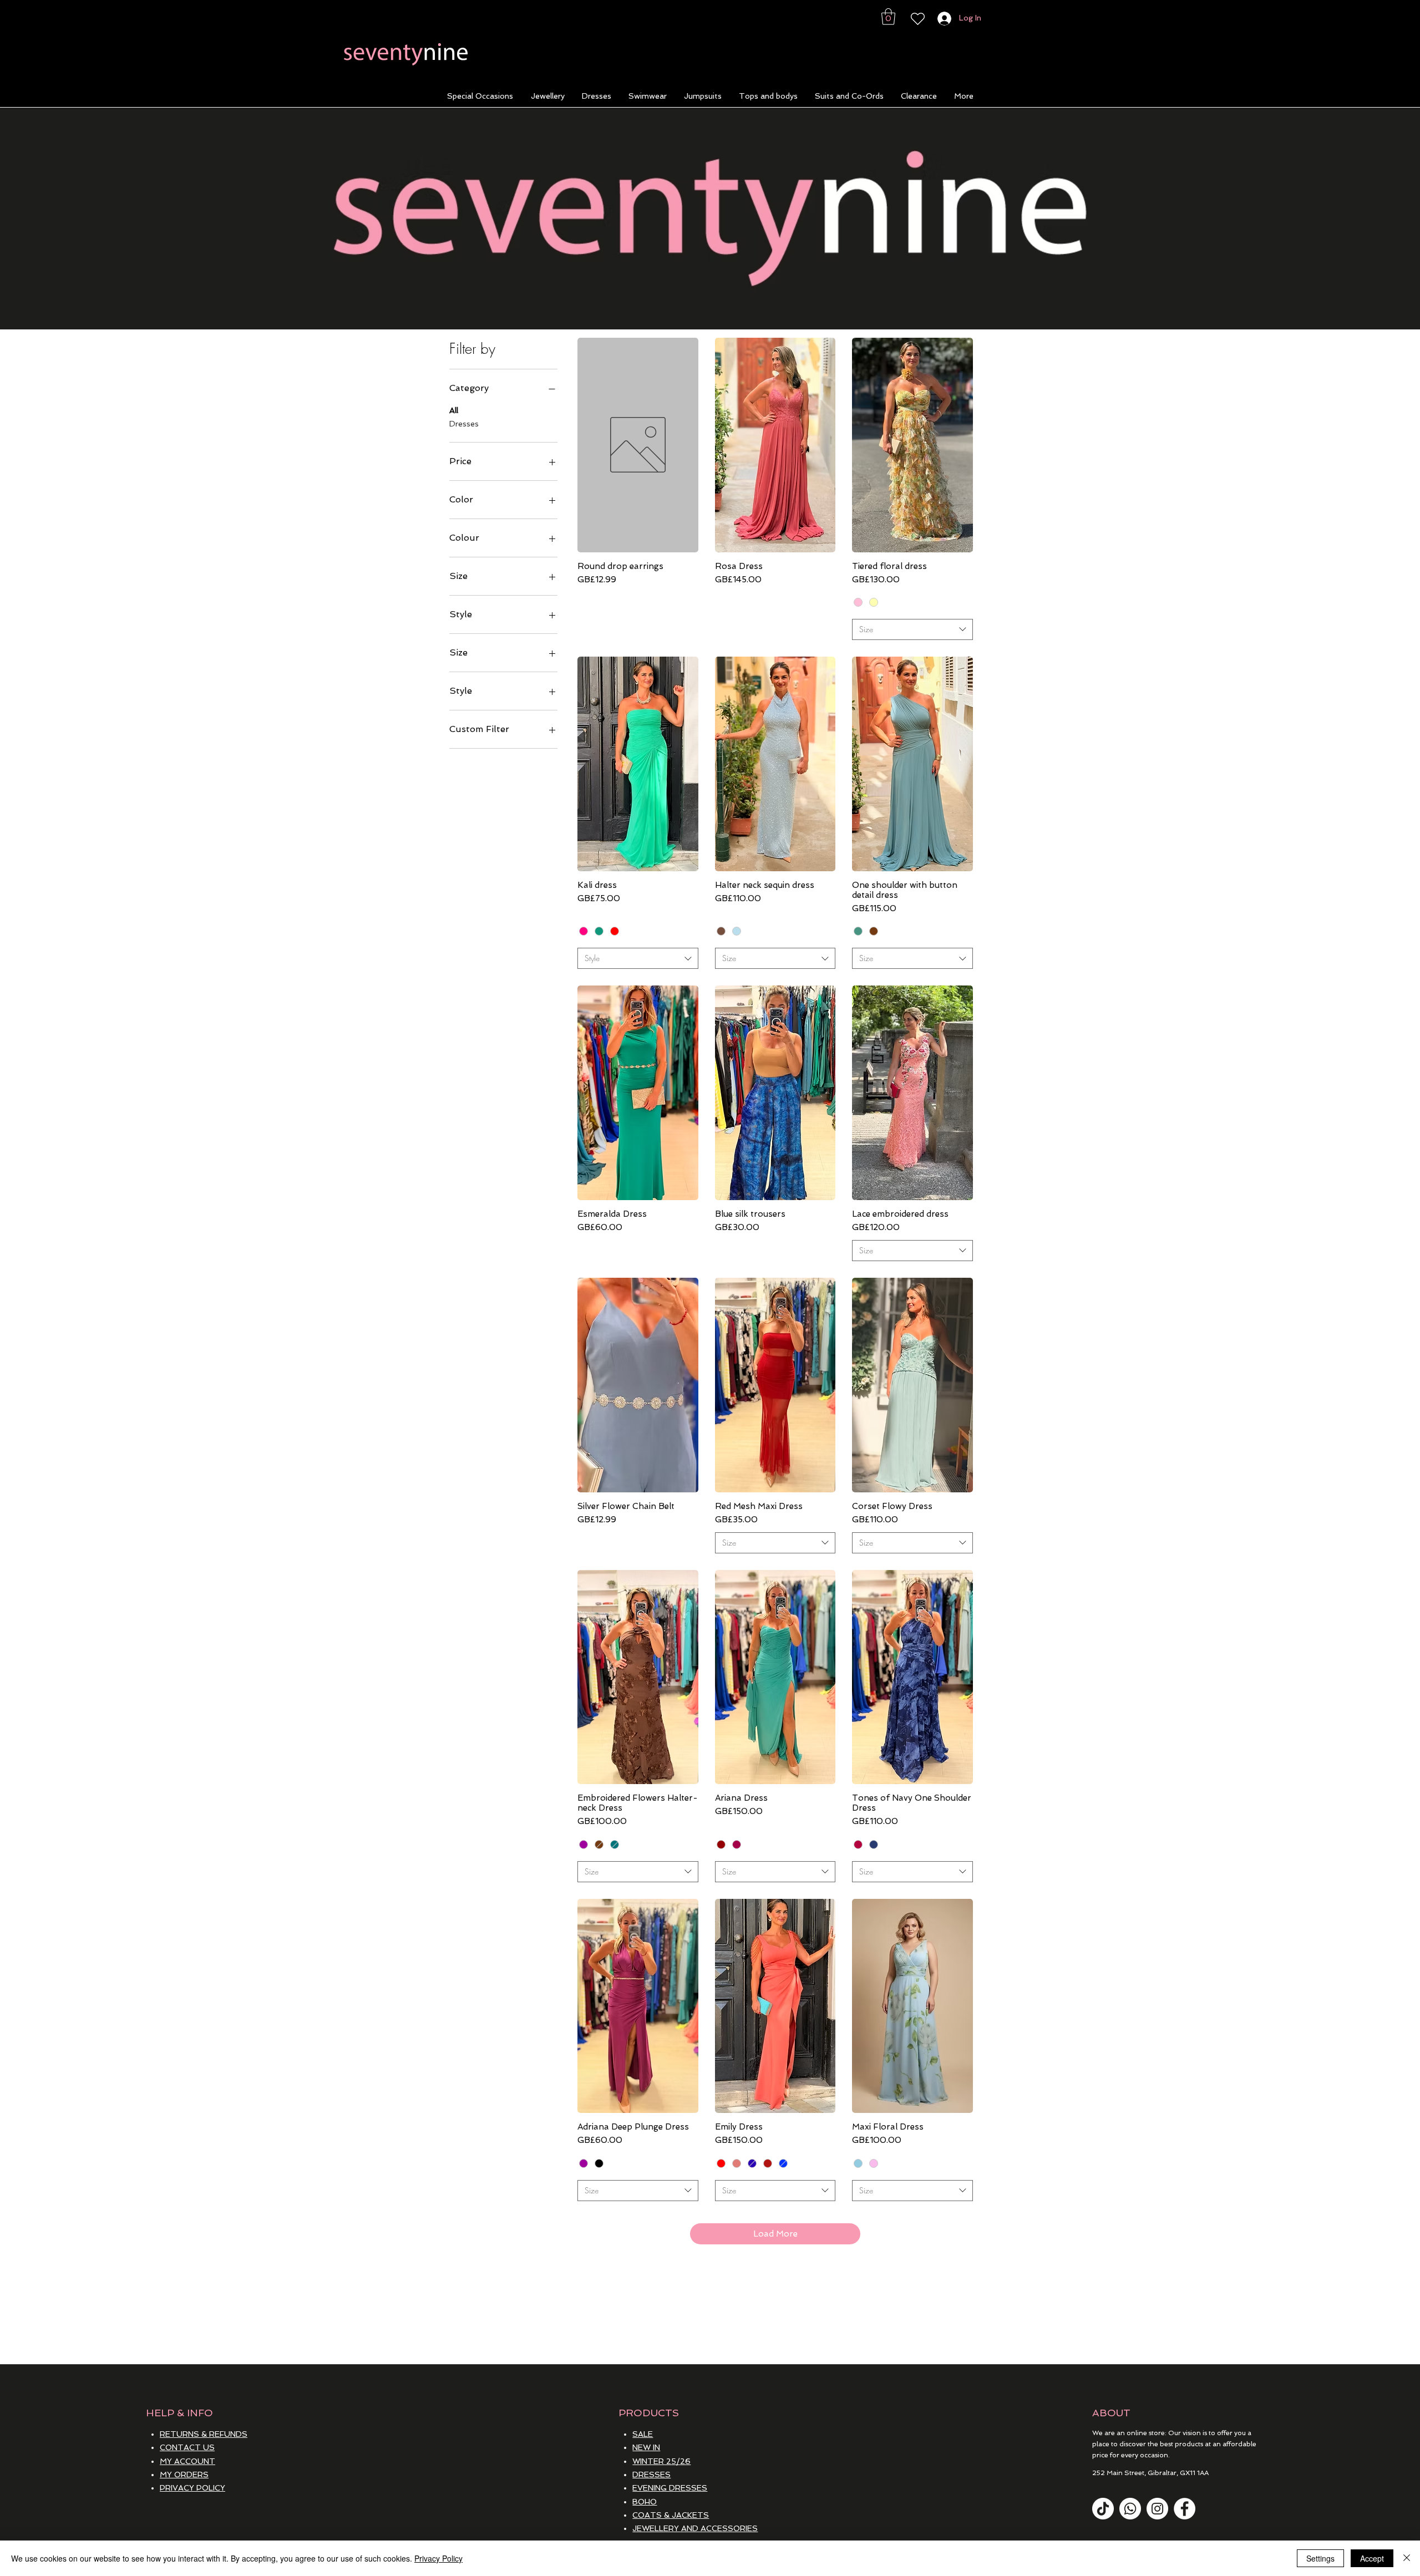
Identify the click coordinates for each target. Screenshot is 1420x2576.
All (454, 410)
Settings (1320, 2558)
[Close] (1407, 2558)
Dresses (464, 424)
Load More (775, 2234)
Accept (1372, 2558)
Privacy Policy (438, 2558)
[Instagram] (1157, 2509)
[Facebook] (1185, 2509)
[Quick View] (638, 445)
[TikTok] (1103, 2509)
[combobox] (912, 629)
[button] (888, 17)
